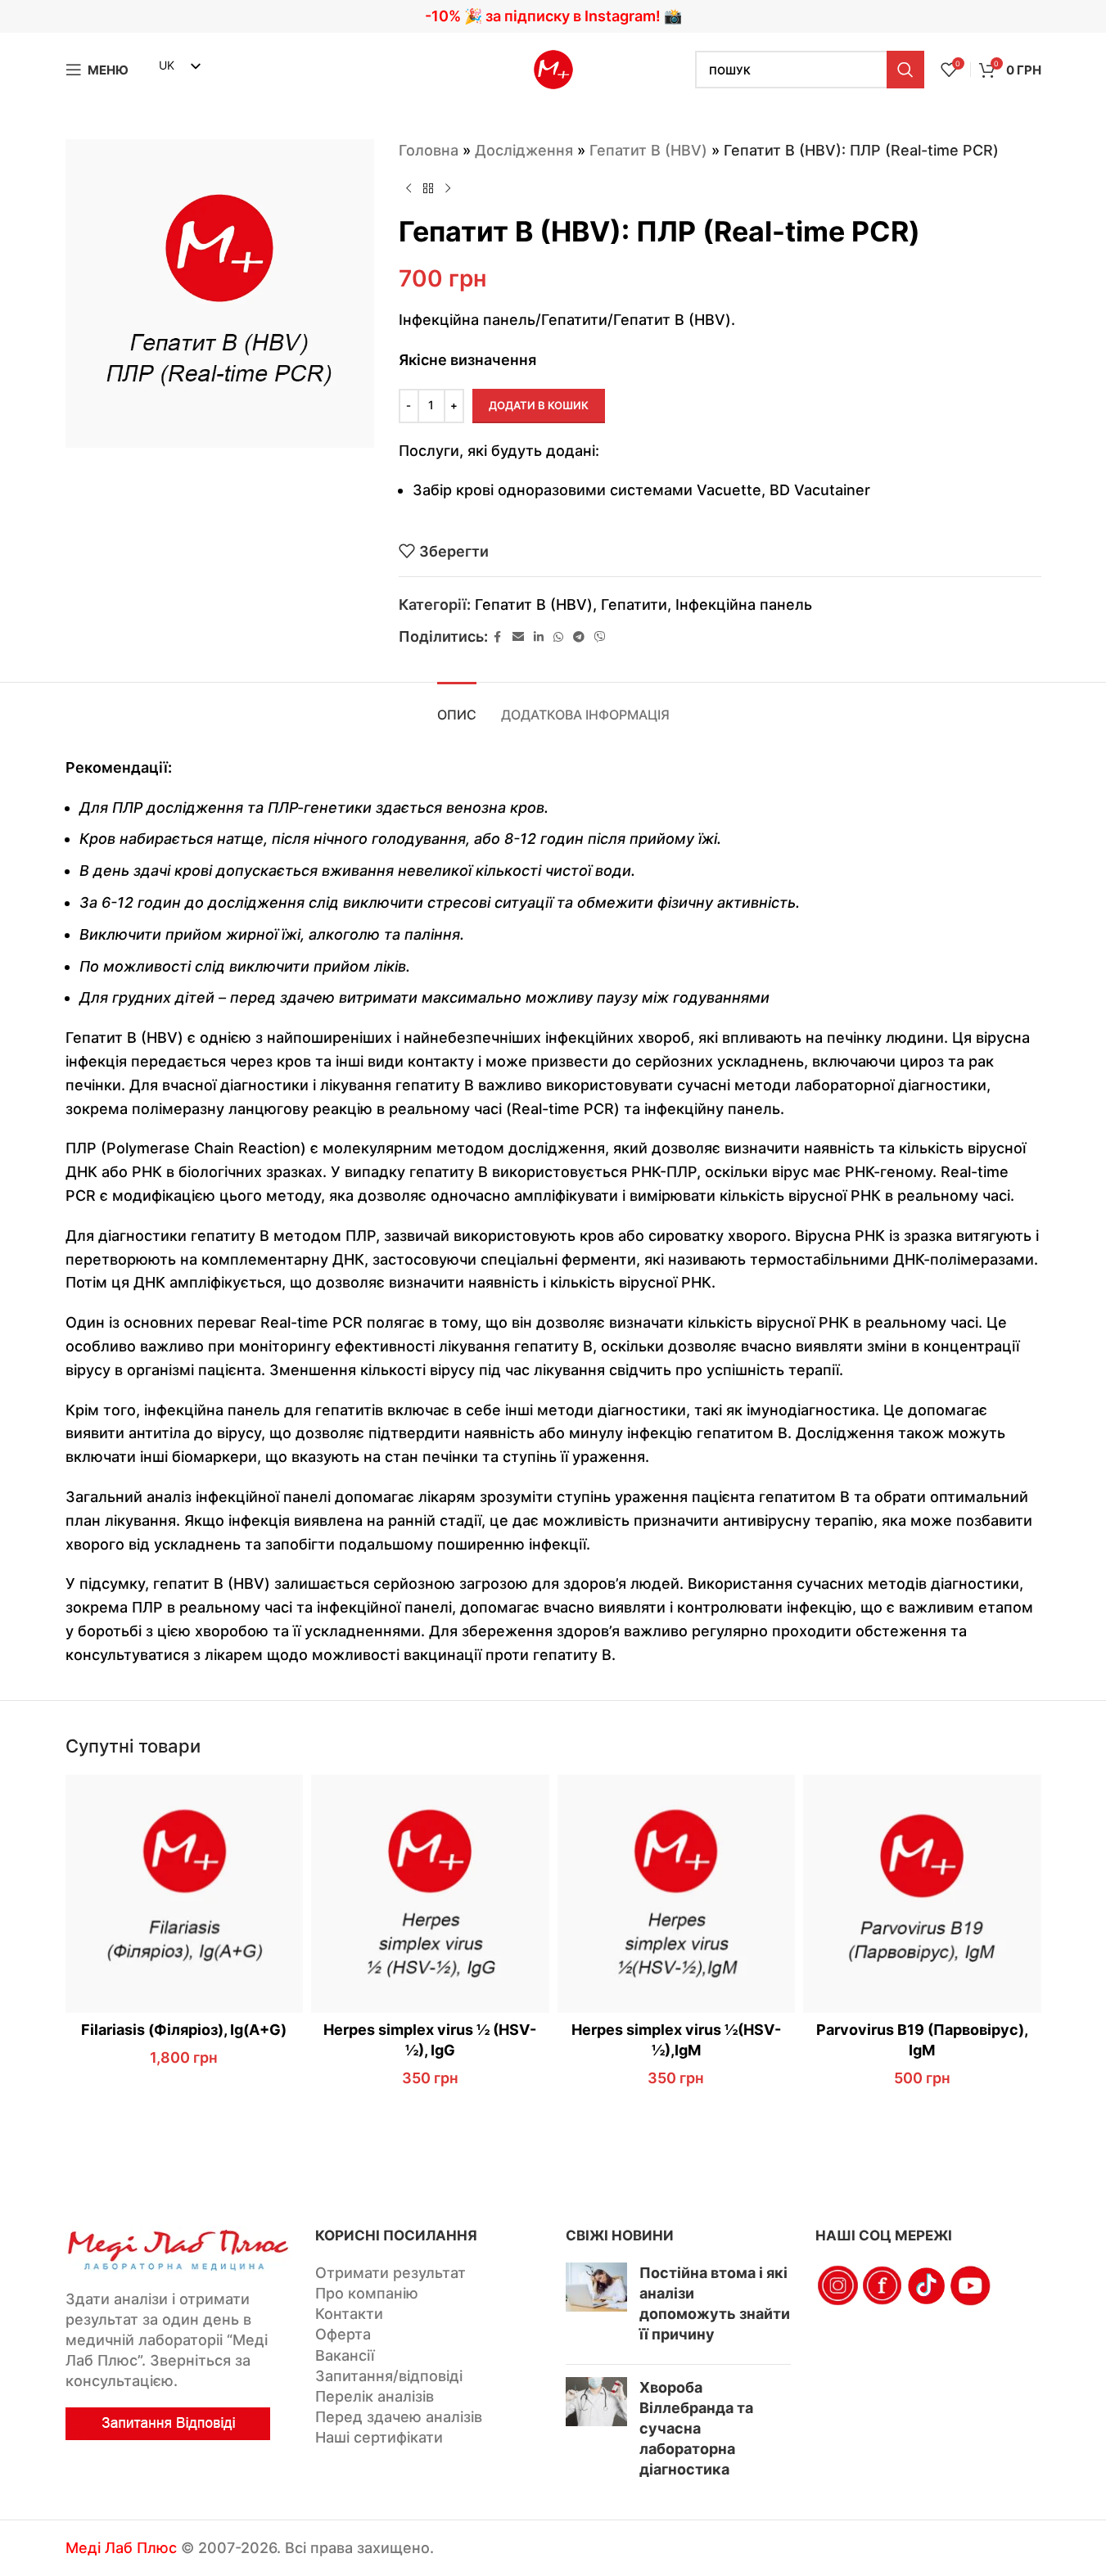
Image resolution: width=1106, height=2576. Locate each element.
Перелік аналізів (375, 2396)
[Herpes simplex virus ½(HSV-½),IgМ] (677, 1894)
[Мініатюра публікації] (596, 2307)
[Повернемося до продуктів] (428, 189)
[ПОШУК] (905, 70)
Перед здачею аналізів (399, 2417)
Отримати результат (390, 2273)
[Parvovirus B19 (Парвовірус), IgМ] (922, 1894)
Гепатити (634, 605)
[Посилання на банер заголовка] (553, 16)
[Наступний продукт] (448, 189)
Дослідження (524, 150)
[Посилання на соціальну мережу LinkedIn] (539, 637)
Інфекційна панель (744, 605)
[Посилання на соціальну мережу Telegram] (579, 637)
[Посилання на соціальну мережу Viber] (600, 637)
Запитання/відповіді (389, 2376)
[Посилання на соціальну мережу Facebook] (498, 637)
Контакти (349, 2314)
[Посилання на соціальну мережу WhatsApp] (558, 637)
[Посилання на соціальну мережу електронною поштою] (518, 637)
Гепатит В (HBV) (648, 150)
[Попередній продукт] (409, 189)
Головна (429, 150)
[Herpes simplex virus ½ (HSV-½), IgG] (430, 1894)
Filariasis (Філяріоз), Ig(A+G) (184, 2030)
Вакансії (345, 2355)
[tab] (457, 707)
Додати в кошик (539, 405)
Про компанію (367, 2293)
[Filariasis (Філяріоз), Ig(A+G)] (185, 1894)
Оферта (343, 2334)
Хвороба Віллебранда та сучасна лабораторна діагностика (696, 2429)
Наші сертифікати (379, 2437)
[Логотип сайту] (553, 68)
